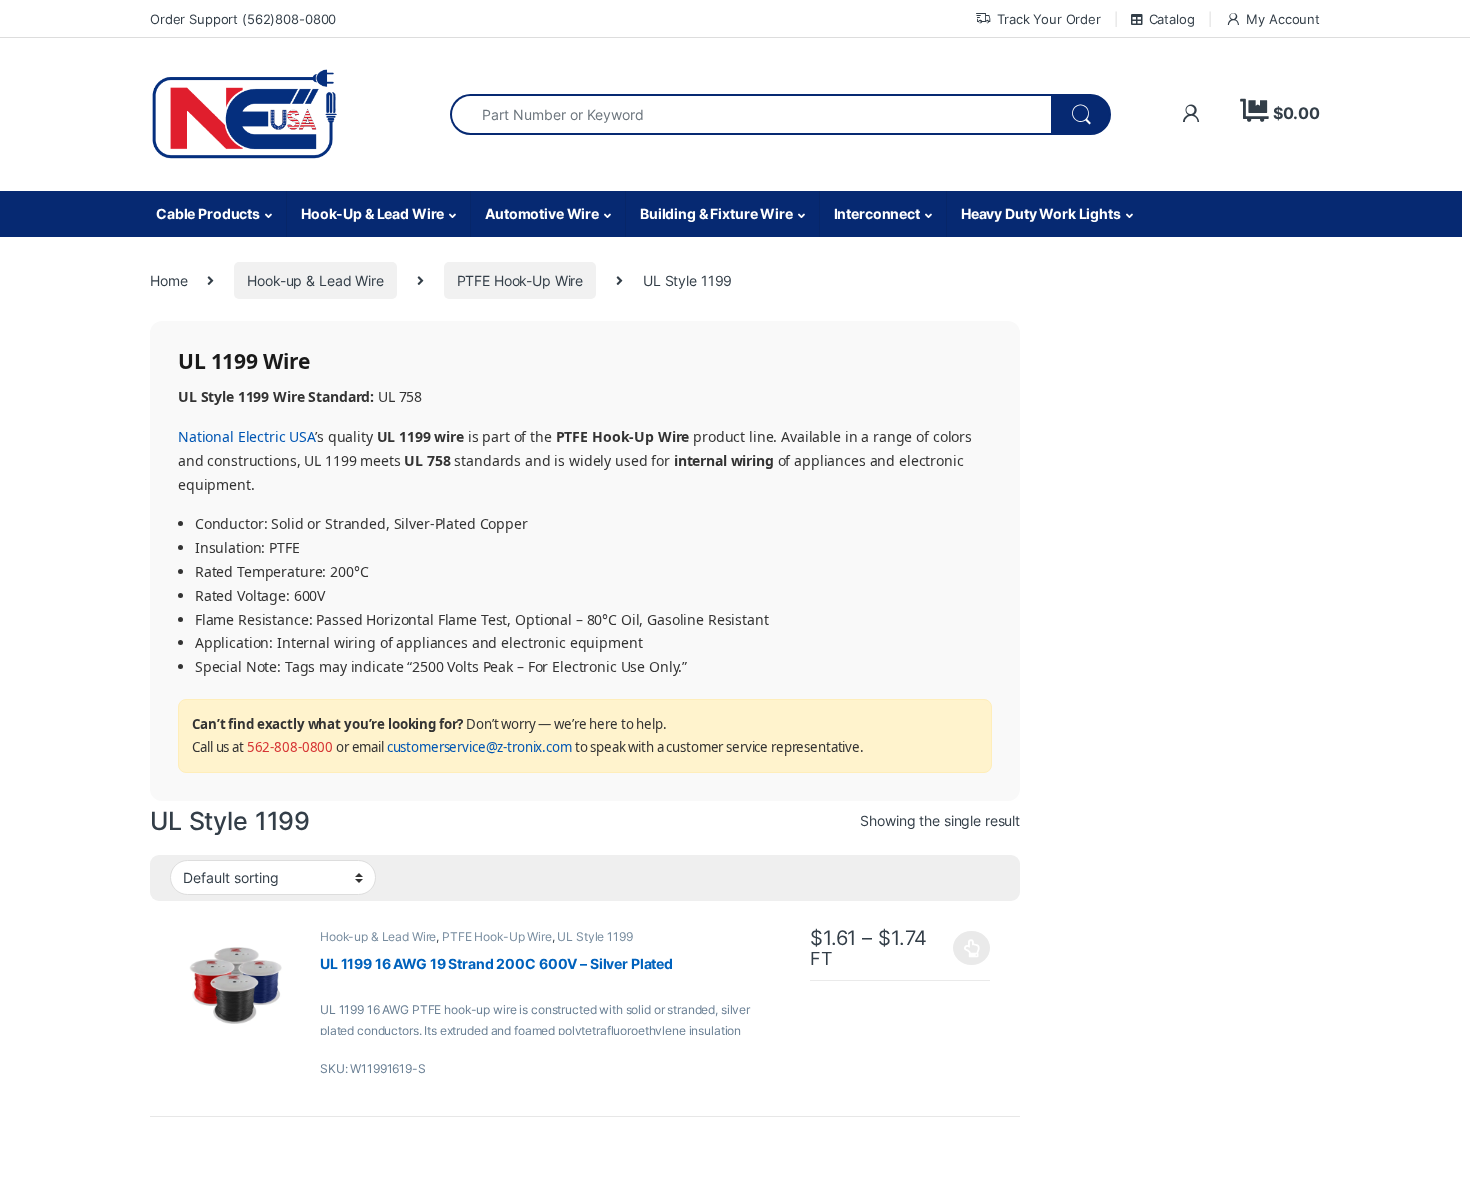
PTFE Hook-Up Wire (520, 280)
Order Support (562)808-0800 (243, 19)
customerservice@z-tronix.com (479, 747)
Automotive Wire (542, 213)
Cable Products (208, 213)
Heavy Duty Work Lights (1041, 213)
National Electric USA (246, 436)
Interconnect (877, 213)
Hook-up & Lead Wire (315, 280)
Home (168, 280)
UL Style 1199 (594, 936)
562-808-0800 (290, 747)
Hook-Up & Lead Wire (372, 213)
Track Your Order (1049, 19)
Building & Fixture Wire (716, 213)
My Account (1283, 19)
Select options (966, 948)
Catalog (1172, 19)
